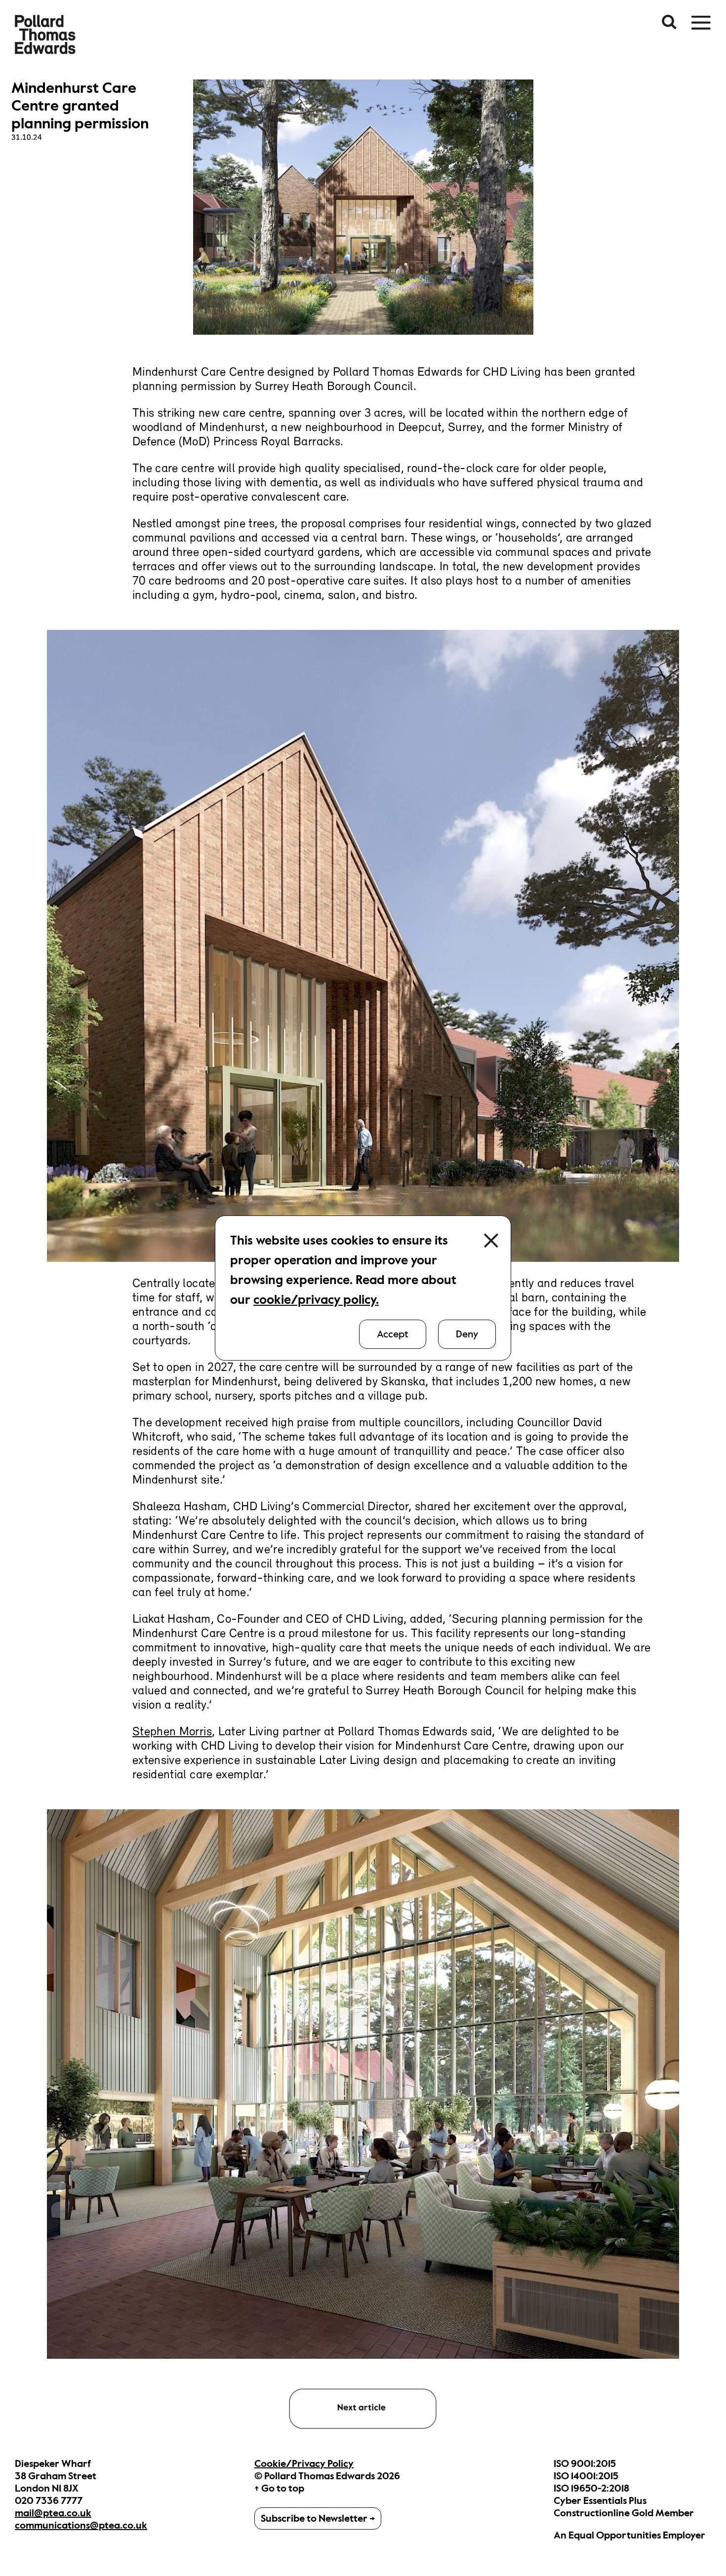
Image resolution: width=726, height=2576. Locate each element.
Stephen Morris (172, 1732)
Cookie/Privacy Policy (304, 2464)
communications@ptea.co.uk (81, 2525)
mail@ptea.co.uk (53, 2513)
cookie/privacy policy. (316, 1300)
